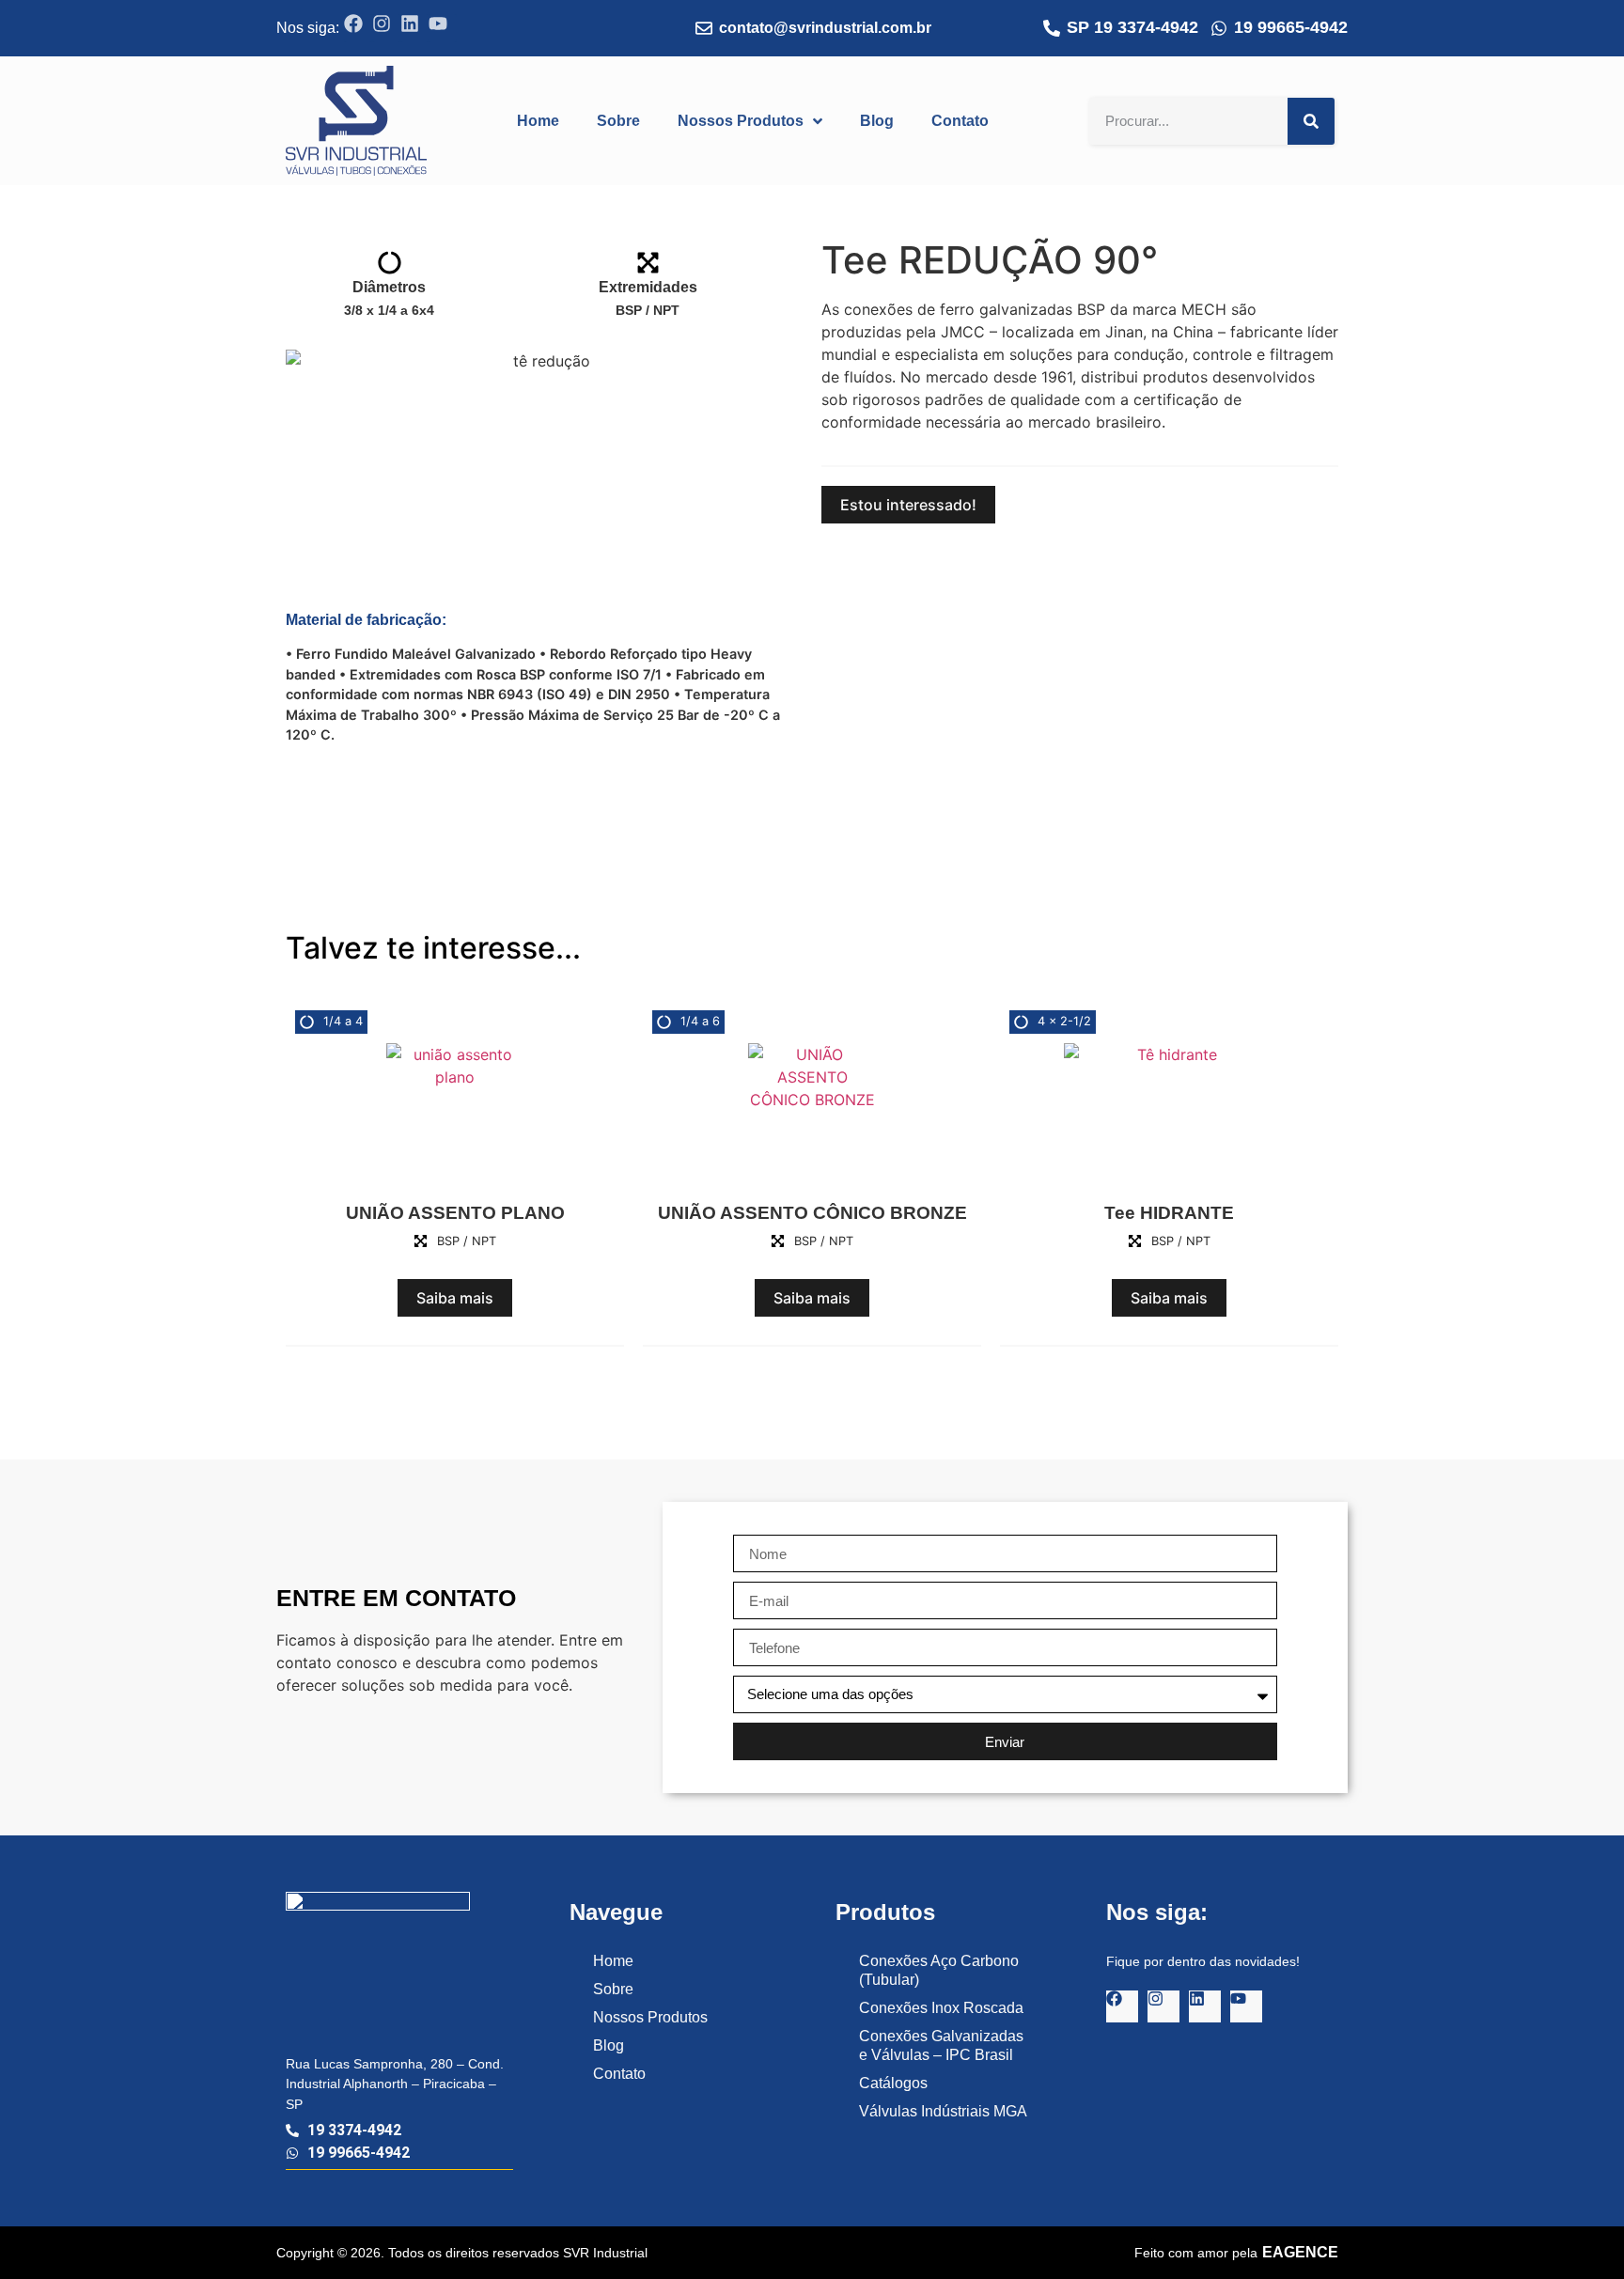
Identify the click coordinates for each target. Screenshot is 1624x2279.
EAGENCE (1300, 2252)
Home (613, 1961)
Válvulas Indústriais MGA (943, 2111)
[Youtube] (443, 28)
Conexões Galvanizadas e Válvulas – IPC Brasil (941, 2045)
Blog (609, 2045)
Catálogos (893, 2083)
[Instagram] (386, 28)
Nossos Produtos (650, 2017)
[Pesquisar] (1311, 121)
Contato (619, 2074)
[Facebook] (358, 28)
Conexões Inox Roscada (941, 2008)
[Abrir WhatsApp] (1577, 2232)
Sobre (613, 1989)
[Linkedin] (414, 28)
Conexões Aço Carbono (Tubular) (939, 1970)
